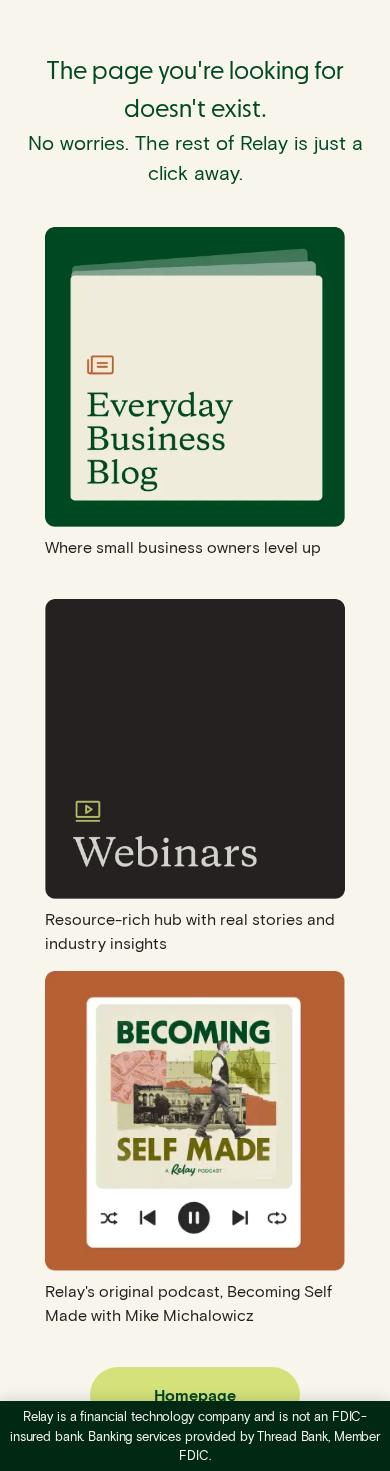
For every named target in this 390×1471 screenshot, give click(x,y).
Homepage (195, 1394)
